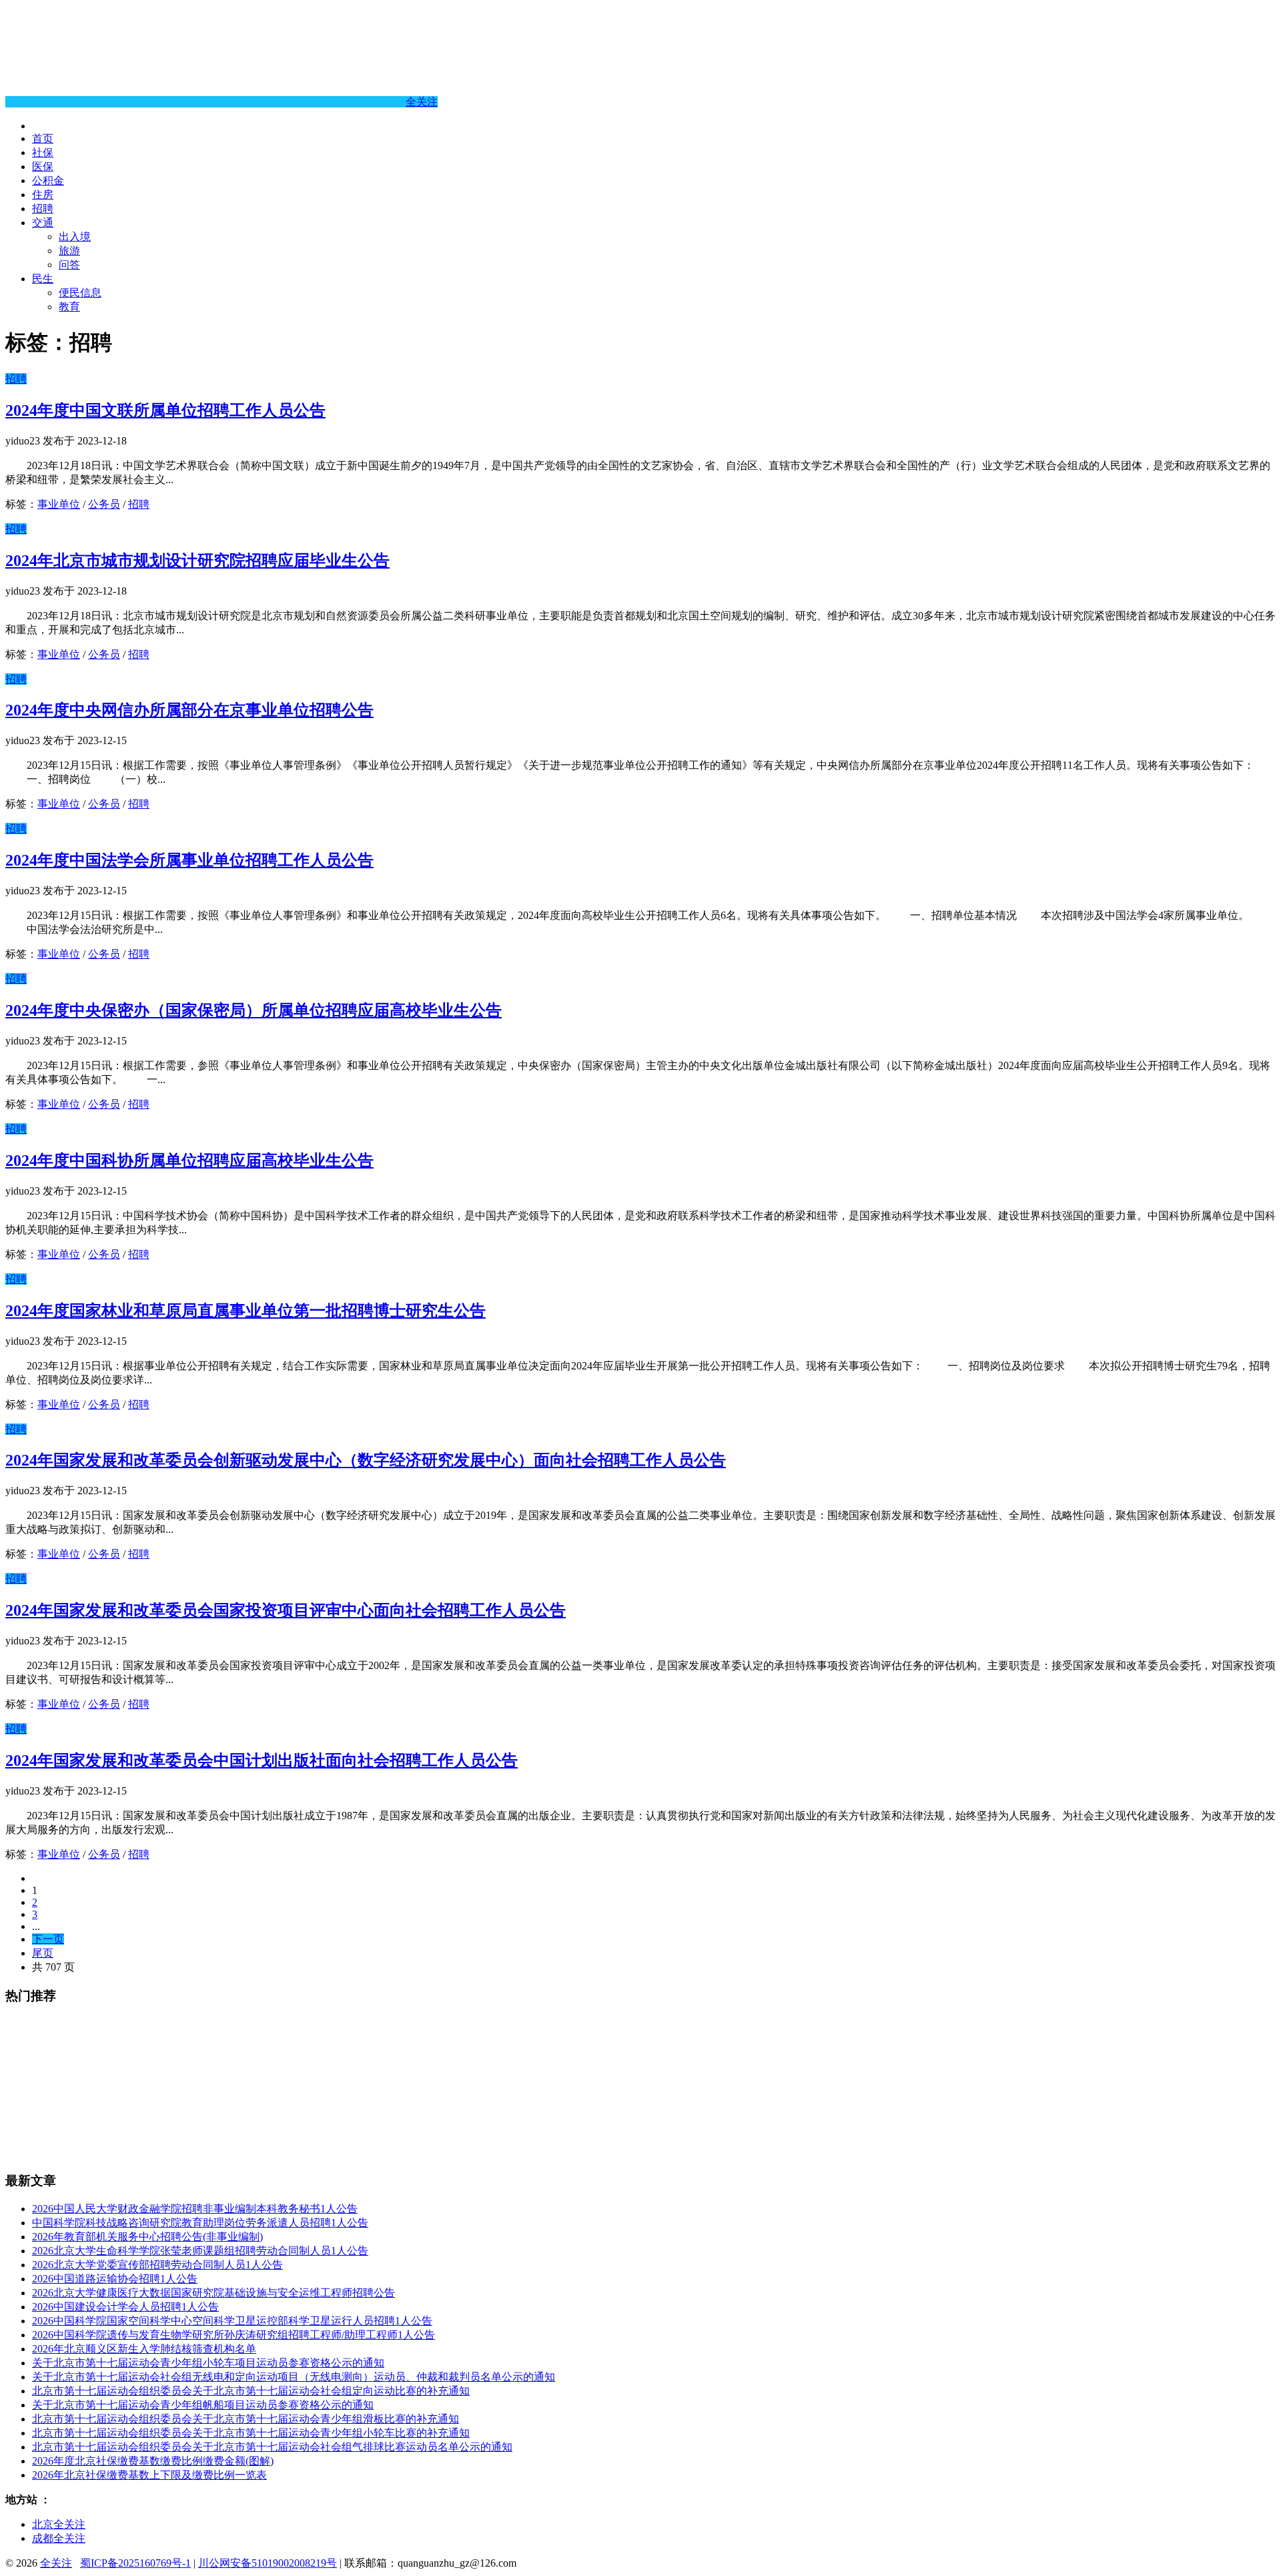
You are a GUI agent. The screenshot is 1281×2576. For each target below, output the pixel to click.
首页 (43, 138)
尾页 (43, 1953)
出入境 (75, 237)
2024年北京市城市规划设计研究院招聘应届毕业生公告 (197, 561)
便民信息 (80, 293)
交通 (43, 223)
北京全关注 (59, 2524)
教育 (69, 307)
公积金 (48, 181)
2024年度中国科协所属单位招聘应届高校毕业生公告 (189, 1161)
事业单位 (59, 504)
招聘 (43, 209)
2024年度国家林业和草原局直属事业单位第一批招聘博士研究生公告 (246, 1311)
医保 (43, 167)
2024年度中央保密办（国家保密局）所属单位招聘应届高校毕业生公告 (254, 1010)
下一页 (48, 1939)
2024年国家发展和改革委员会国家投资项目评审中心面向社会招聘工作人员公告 (286, 1610)
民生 (43, 279)
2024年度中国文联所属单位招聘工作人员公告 (165, 410)
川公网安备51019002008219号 (268, 2563)
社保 (43, 152)
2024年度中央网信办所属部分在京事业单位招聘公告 (189, 710)
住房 (43, 195)
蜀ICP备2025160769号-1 (135, 2563)
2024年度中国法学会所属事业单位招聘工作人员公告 (189, 860)
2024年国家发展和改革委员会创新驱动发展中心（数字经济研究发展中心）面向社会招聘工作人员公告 (366, 1460)
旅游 (69, 251)
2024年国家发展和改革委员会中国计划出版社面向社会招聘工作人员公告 (262, 1760)
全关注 (422, 102)
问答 (69, 265)
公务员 (104, 504)
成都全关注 (59, 2538)
